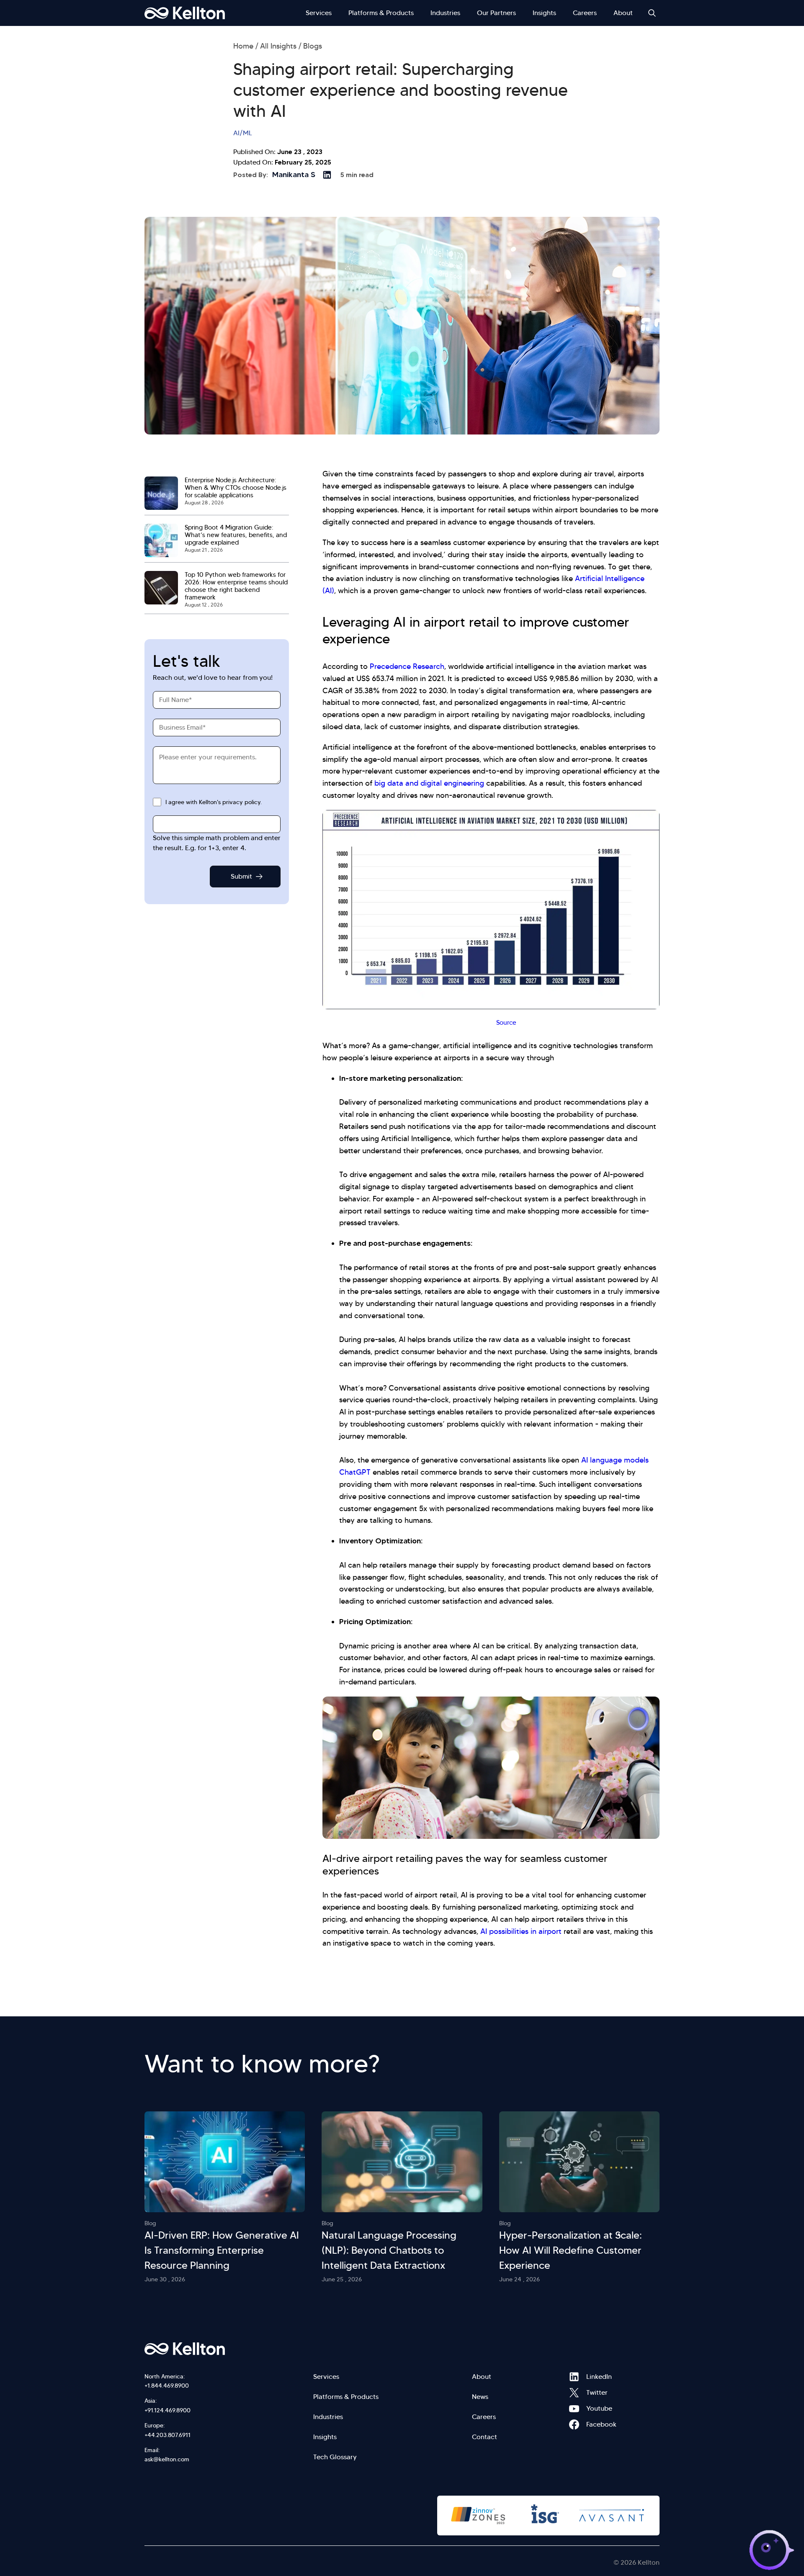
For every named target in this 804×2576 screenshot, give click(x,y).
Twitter (574, 2393)
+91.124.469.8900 (167, 2410)
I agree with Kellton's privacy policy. (214, 802)
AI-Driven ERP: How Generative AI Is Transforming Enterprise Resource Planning (222, 2250)
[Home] (185, 13)
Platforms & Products (381, 13)
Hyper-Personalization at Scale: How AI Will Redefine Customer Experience (571, 2250)
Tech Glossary (335, 2457)
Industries (445, 13)
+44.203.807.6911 (167, 2435)
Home (243, 46)
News (480, 2397)
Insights (544, 13)
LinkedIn (574, 2377)
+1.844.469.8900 (167, 2386)
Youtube (574, 2409)
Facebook (574, 2424)
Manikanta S (294, 175)
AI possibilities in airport (521, 1931)
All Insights (278, 46)
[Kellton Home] (229, 2349)
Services (319, 13)
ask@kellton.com (167, 2459)
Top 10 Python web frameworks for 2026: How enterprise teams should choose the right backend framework (236, 586)
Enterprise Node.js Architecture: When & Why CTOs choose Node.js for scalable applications (236, 488)
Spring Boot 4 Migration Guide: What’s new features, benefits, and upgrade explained (236, 535)
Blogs (313, 46)
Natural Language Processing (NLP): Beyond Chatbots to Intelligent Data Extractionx (389, 2250)
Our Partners (496, 13)
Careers (585, 13)
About (623, 13)
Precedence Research (407, 666)
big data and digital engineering (429, 783)
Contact (484, 2437)
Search (652, 13)
